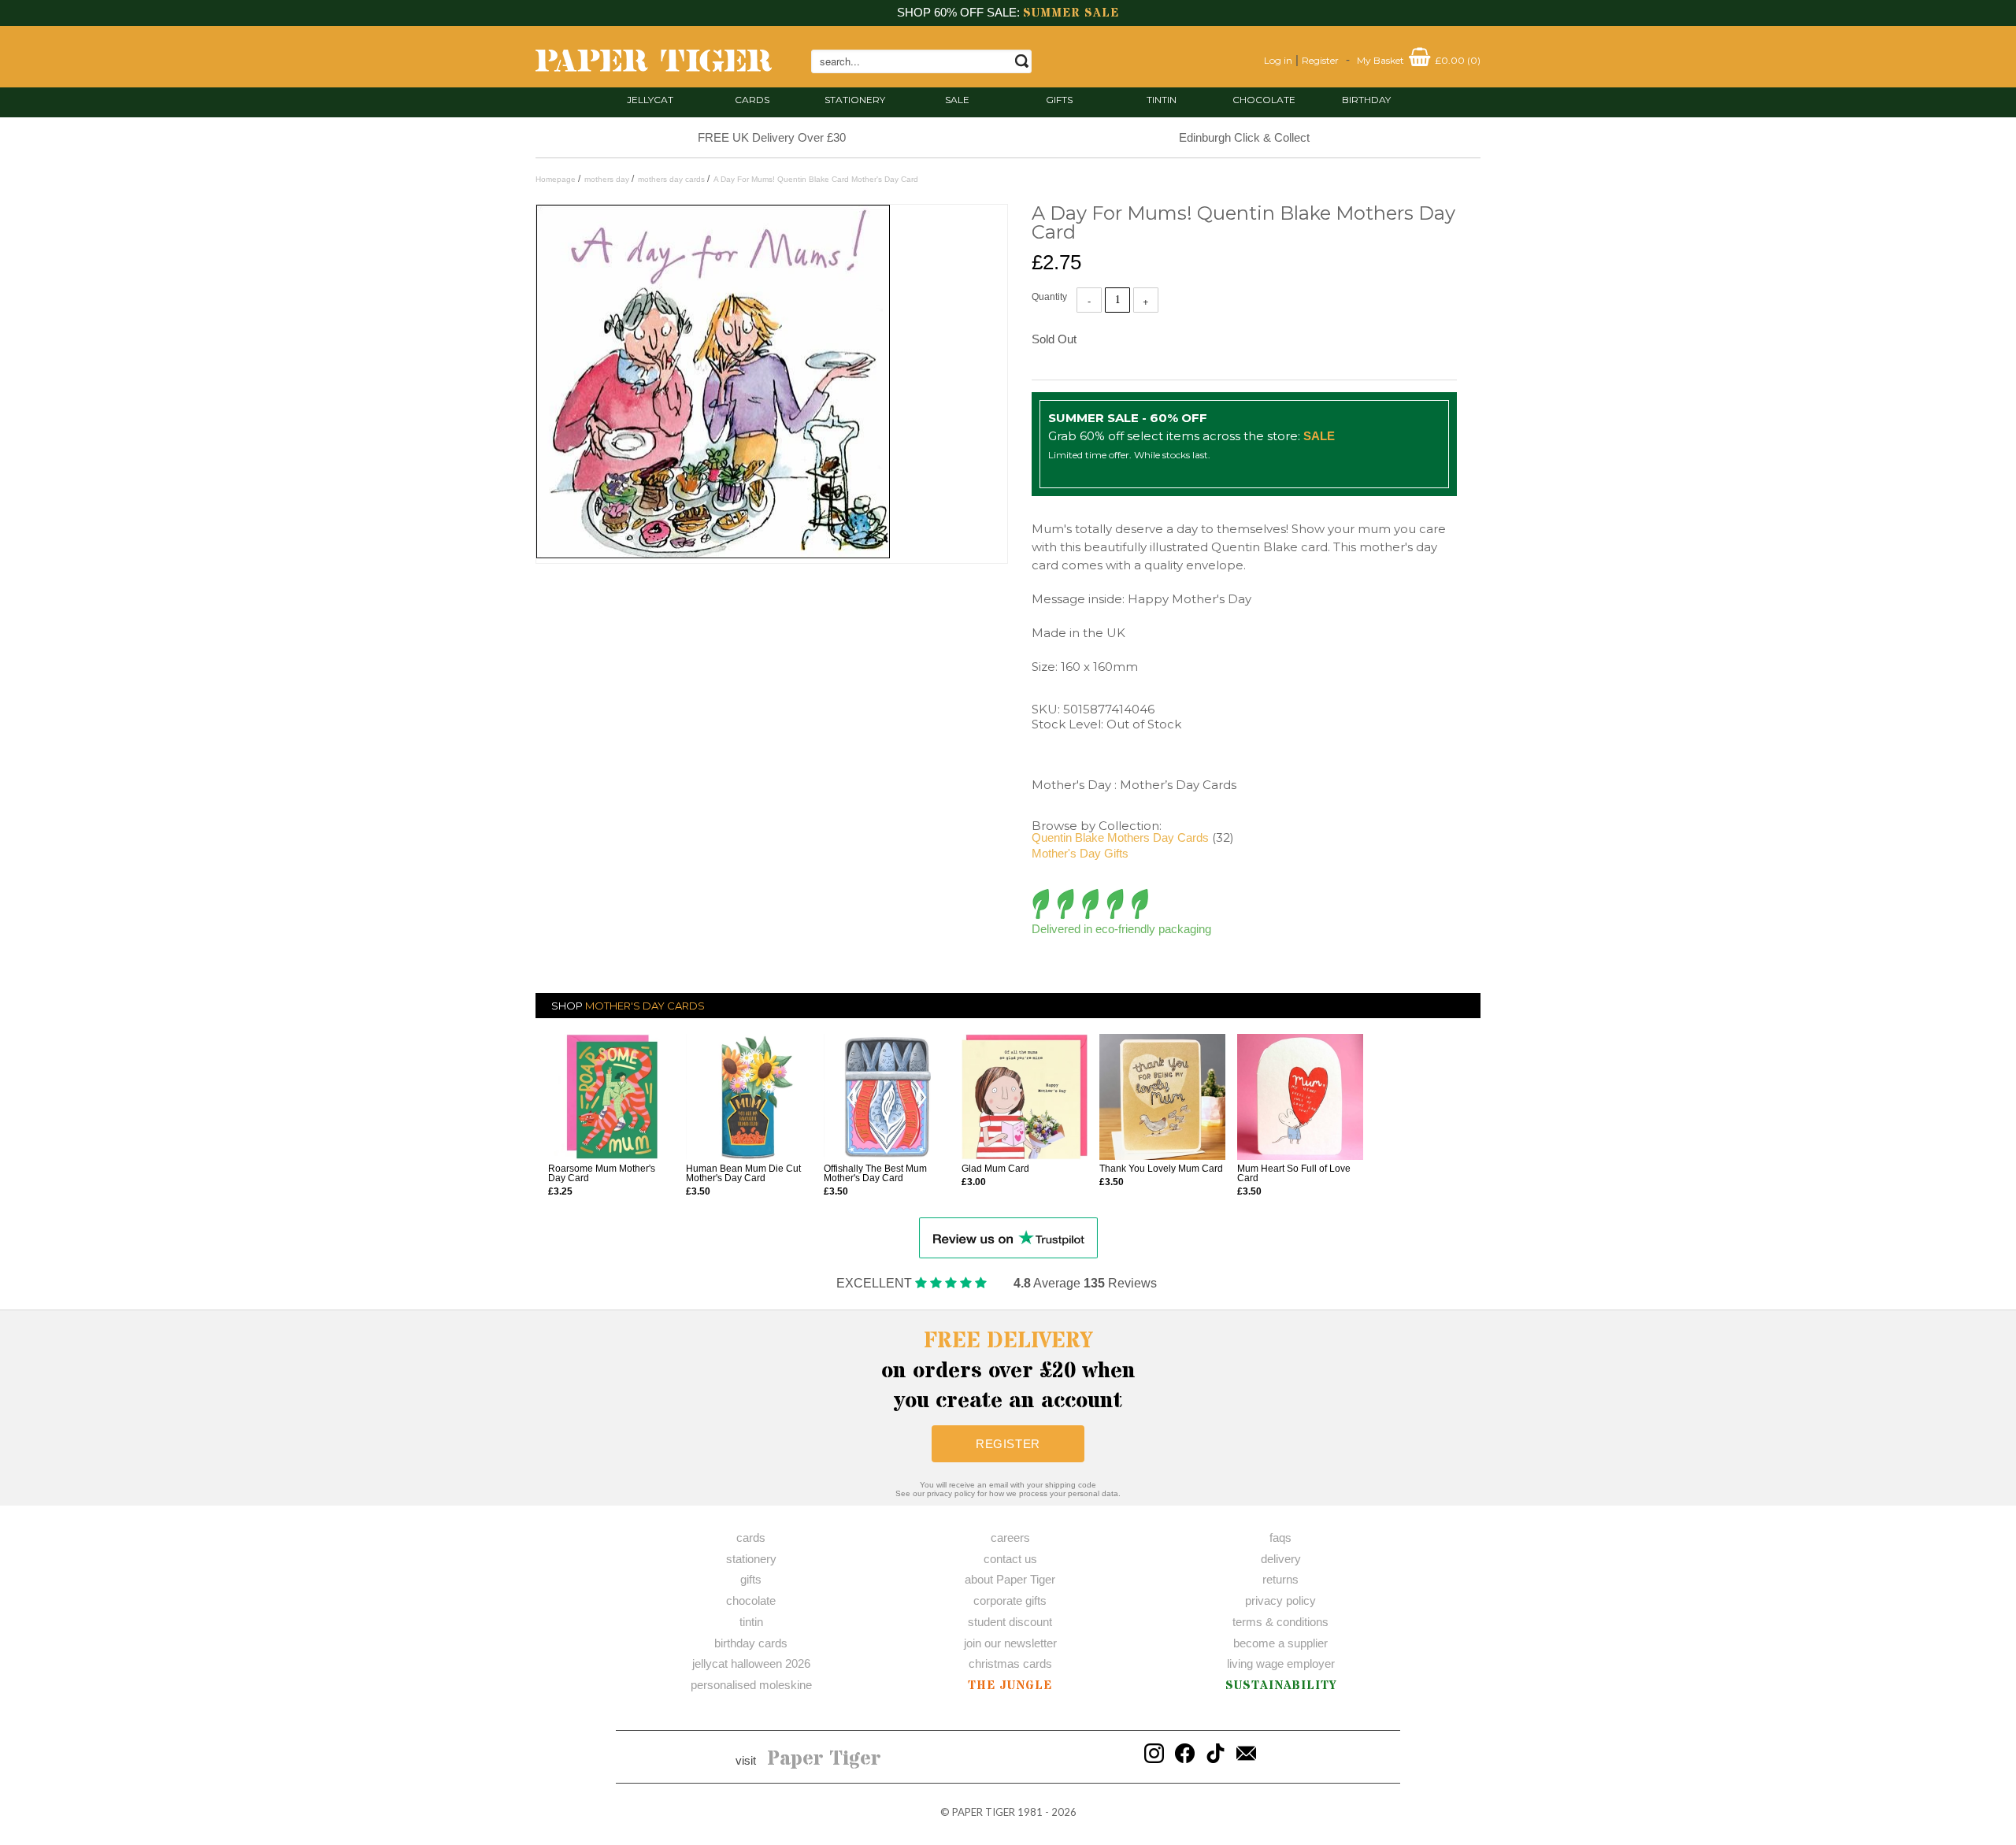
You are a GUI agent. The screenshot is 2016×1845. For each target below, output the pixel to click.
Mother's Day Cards (645, 1006)
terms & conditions (1280, 1622)
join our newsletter (1010, 1643)
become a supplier (1280, 1643)
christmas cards (1010, 1663)
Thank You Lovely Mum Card (1161, 1169)
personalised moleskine (751, 1685)
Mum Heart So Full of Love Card (1294, 1173)
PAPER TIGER (984, 1812)
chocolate (751, 1600)
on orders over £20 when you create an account (1008, 1371)
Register (1320, 60)
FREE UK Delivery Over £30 (772, 137)
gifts (1059, 100)
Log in (1278, 60)
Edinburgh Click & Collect (1244, 137)
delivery (1281, 1559)
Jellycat (650, 100)
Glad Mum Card (995, 1169)
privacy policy (1280, 1600)
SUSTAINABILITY (1281, 1686)
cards (752, 100)
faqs (1280, 1537)
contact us (1010, 1559)
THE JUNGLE (1010, 1686)
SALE (957, 100)
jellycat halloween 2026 (751, 1663)
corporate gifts (1010, 1600)
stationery (855, 100)
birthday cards (751, 1643)
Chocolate (1264, 100)
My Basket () (1419, 60)
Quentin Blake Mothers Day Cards (1120, 837)
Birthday (1366, 100)
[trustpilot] (1008, 1237)
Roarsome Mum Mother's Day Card (602, 1173)
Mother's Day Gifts (1080, 853)
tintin (1162, 100)
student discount (1010, 1622)
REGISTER (1008, 1444)
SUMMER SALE (1071, 13)
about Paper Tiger (1010, 1579)
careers (1010, 1537)
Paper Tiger (824, 1759)
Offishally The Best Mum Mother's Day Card (875, 1173)
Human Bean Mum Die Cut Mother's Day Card (743, 1173)
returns (1280, 1579)
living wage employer (1281, 1663)
